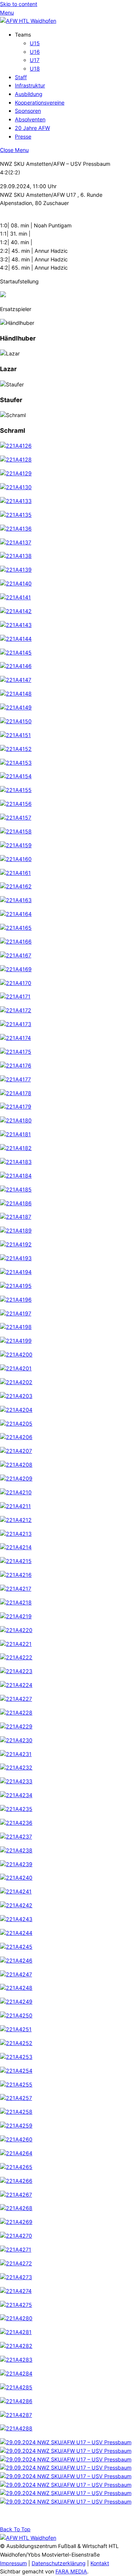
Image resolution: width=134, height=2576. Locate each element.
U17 (35, 60)
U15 (35, 43)
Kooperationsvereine (40, 102)
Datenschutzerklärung (59, 2563)
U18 (35, 69)
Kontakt (100, 2563)
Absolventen (30, 119)
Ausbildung (29, 94)
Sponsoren (28, 111)
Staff (21, 77)
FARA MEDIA (71, 2571)
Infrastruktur (30, 85)
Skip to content (19, 4)
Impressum (13, 2563)
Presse (23, 136)
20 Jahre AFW (32, 128)
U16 (35, 52)
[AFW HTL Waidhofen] (28, 21)
